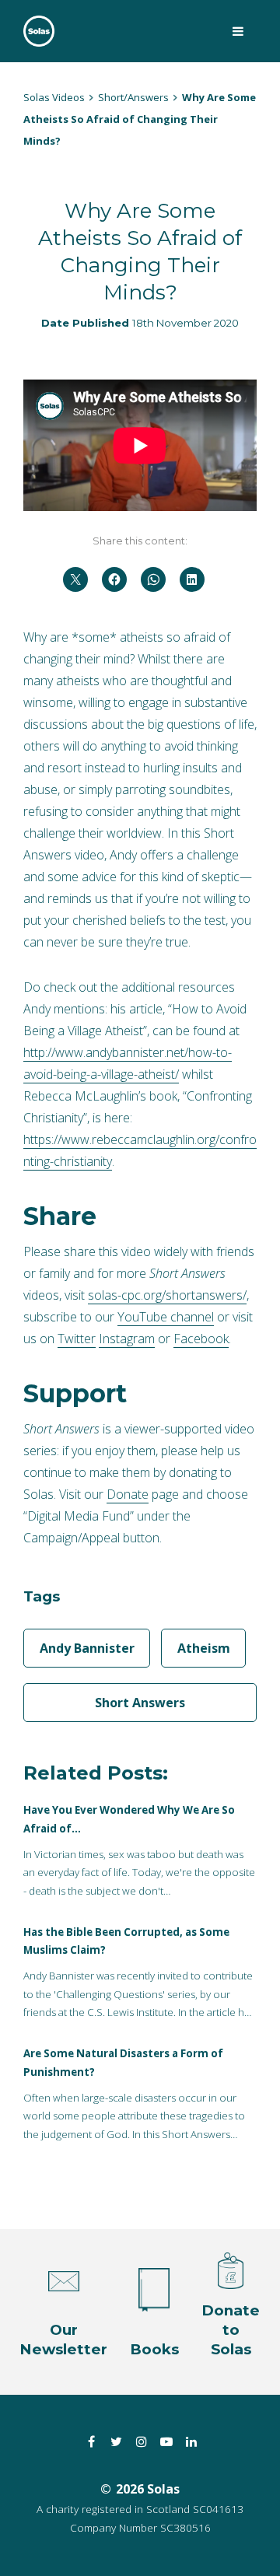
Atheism (204, 1648)
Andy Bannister (87, 1648)
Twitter (77, 1339)
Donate (128, 1494)
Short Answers (140, 1703)
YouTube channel (166, 1317)
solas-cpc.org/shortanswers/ (167, 1295)
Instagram (127, 1339)
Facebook (201, 1339)
